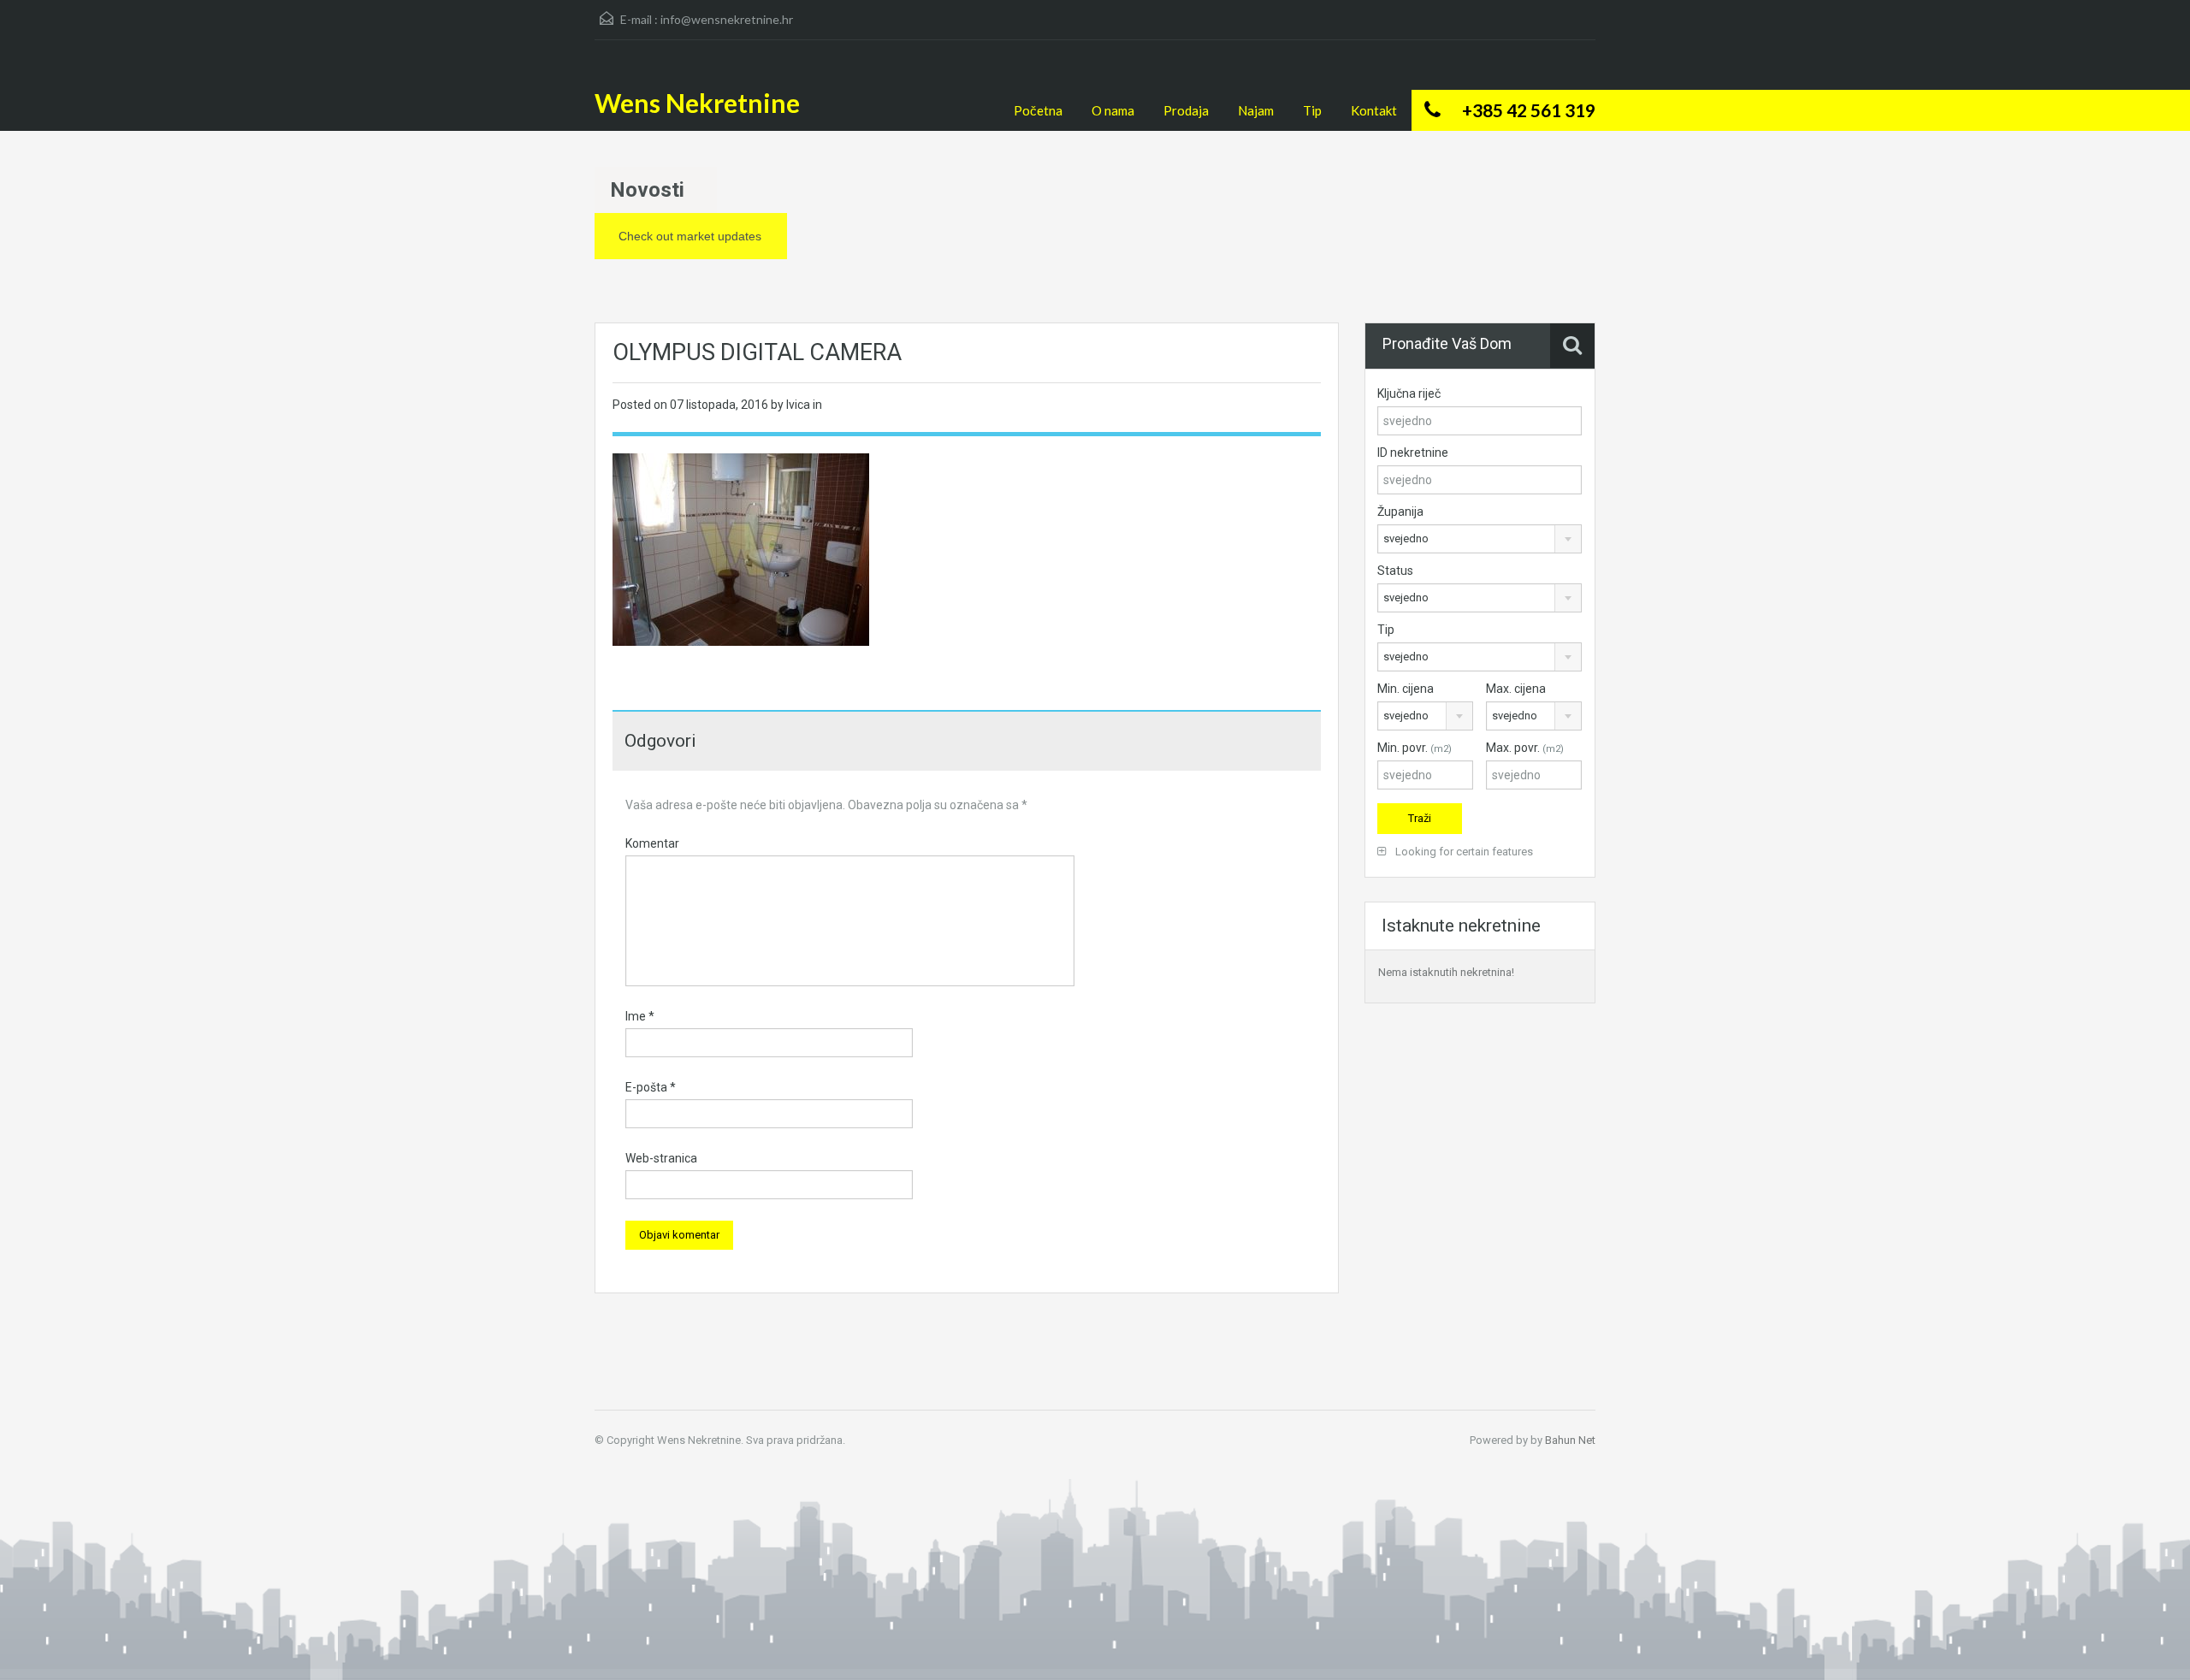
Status (1395, 571)
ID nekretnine (1413, 453)
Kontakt (1374, 110)
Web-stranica (661, 1158)
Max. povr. (1525, 748)
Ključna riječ (1409, 393)
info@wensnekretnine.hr (727, 19)
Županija (1400, 512)
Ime (640, 1016)
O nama (1113, 110)
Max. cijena (1516, 689)
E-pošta (651, 1087)
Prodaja (1186, 110)
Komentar (652, 843)
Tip (1312, 110)
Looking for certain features (1463, 852)
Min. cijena (1406, 689)
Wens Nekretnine (697, 103)
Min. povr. (1415, 748)
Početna (1038, 110)
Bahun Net (1570, 1440)
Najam (1256, 110)
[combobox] (1480, 539)
